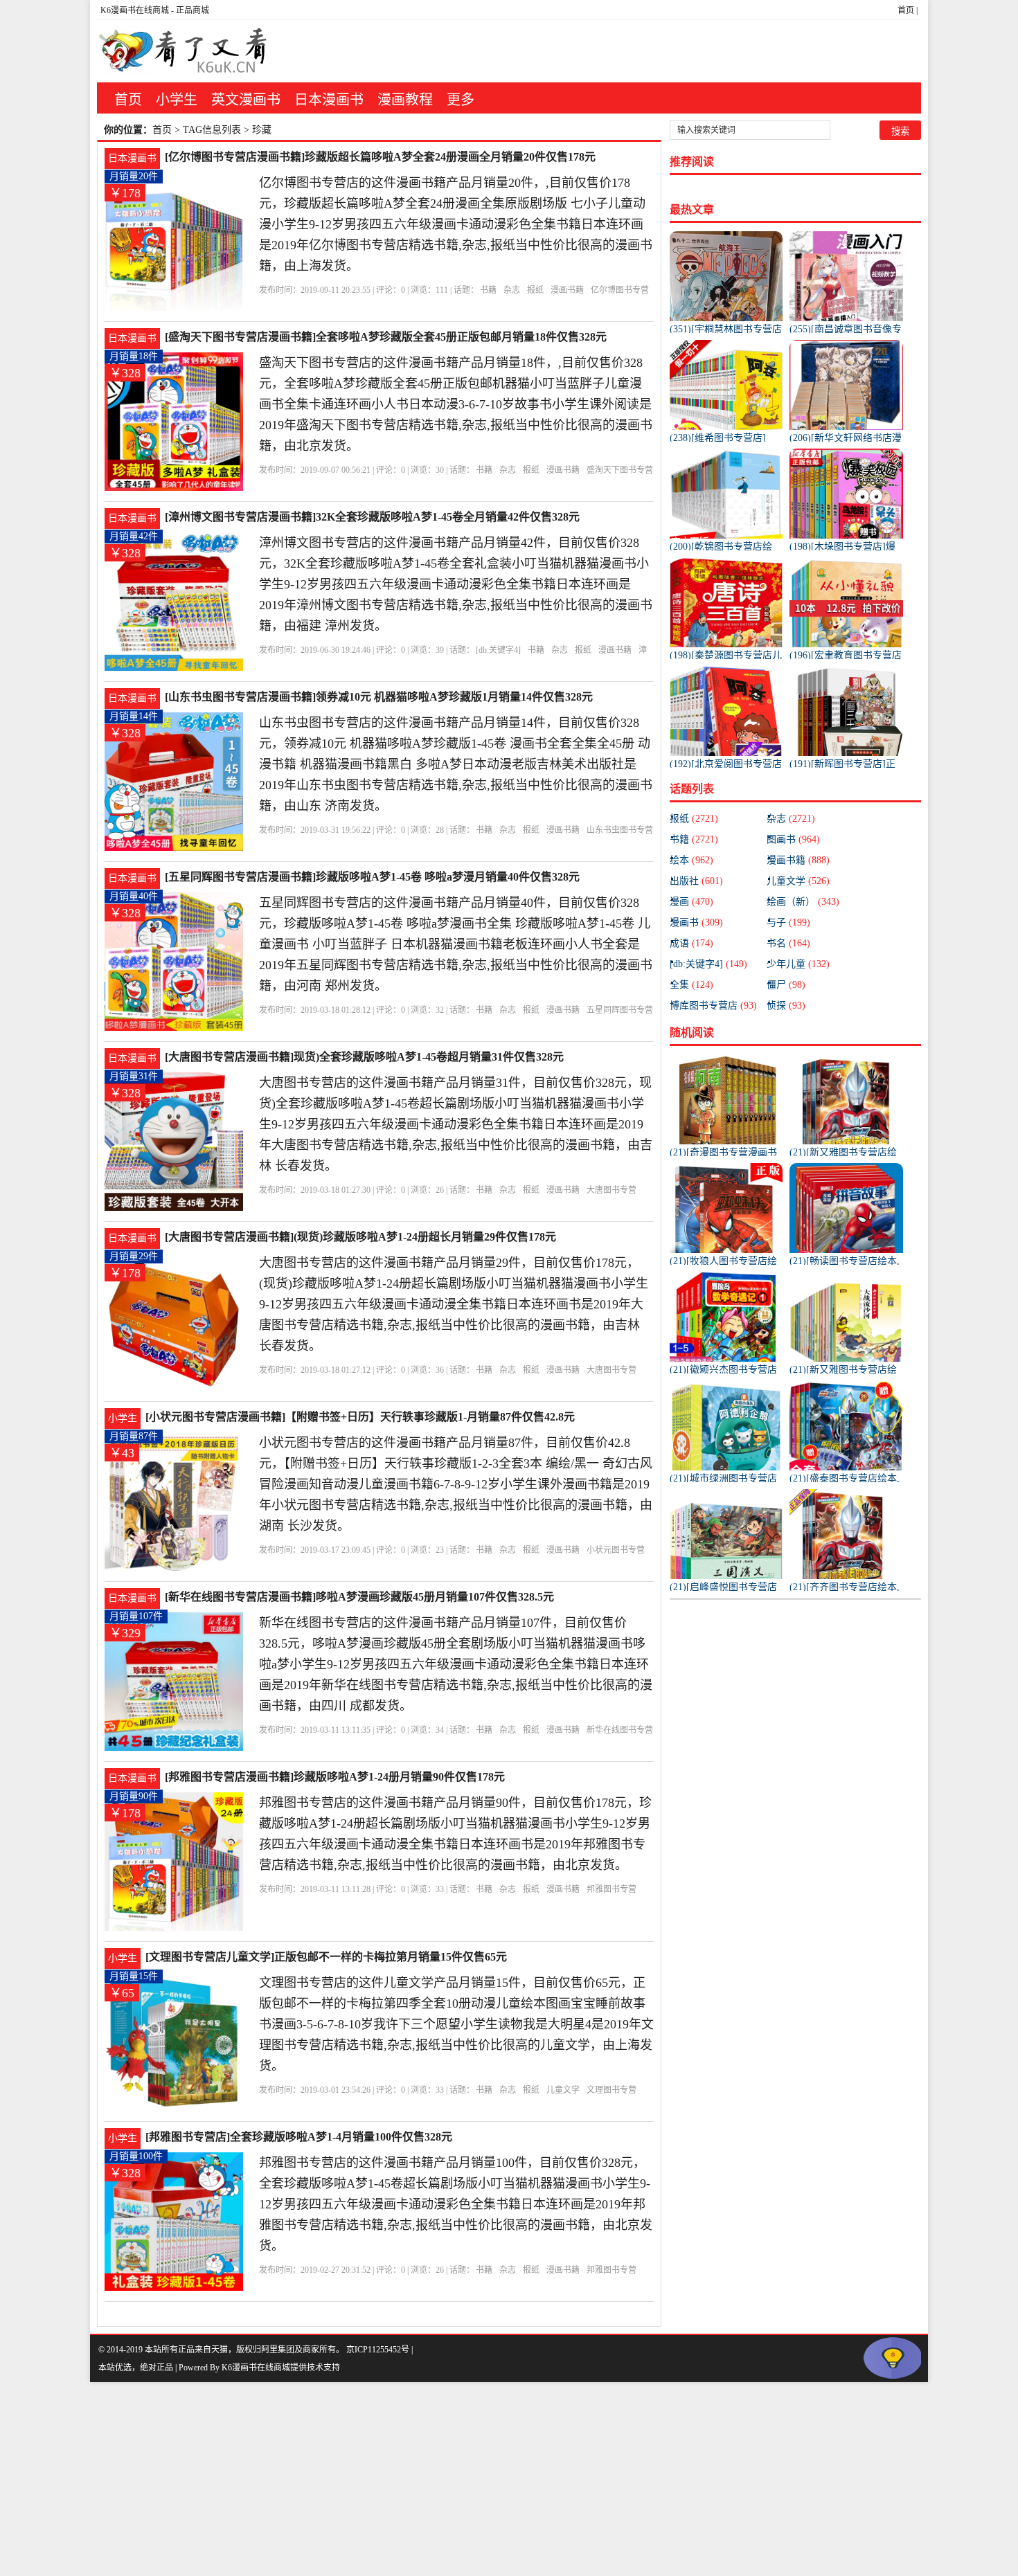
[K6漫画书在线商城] (184, 51)
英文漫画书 (246, 100)
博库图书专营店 (713, 1006)
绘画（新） (803, 902)
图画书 (793, 839)
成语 (691, 943)
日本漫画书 (329, 100)
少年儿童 (798, 964)
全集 (691, 985)
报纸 (535, 290)
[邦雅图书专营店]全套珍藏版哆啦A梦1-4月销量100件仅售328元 (299, 2137)
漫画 (691, 902)
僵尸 (786, 985)
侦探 (786, 1006)
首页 (906, 10)
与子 (788, 922)
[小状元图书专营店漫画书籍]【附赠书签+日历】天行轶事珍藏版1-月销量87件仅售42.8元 (360, 1417)
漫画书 (696, 922)
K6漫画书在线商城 (135, 10)
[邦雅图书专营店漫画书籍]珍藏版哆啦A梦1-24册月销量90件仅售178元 (335, 1777)
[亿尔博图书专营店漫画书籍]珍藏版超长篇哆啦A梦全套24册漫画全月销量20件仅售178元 (380, 157)
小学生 (177, 100)
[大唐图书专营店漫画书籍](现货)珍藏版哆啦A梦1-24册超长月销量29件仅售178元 (360, 1237)
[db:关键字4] (498, 650)
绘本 (691, 860)
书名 (788, 943)
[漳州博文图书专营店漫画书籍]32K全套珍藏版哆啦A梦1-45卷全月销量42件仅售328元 (372, 517)
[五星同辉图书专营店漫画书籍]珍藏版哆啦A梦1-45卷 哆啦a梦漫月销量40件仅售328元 (372, 877)
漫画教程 (405, 100)
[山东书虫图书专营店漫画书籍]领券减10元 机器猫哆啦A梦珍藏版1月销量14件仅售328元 (379, 697)
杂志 (512, 290)
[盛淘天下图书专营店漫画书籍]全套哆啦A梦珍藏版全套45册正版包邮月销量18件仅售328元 (386, 337)
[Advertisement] (416, 2479)
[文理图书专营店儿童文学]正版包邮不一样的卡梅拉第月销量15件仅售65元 (326, 1957)
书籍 (488, 290)
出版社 (696, 881)
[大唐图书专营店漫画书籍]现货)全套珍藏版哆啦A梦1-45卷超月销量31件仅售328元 (364, 1057)
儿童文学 (563, 2090)
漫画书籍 (567, 290)
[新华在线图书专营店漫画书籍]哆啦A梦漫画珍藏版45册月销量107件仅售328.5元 (359, 1597)
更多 (461, 100)
